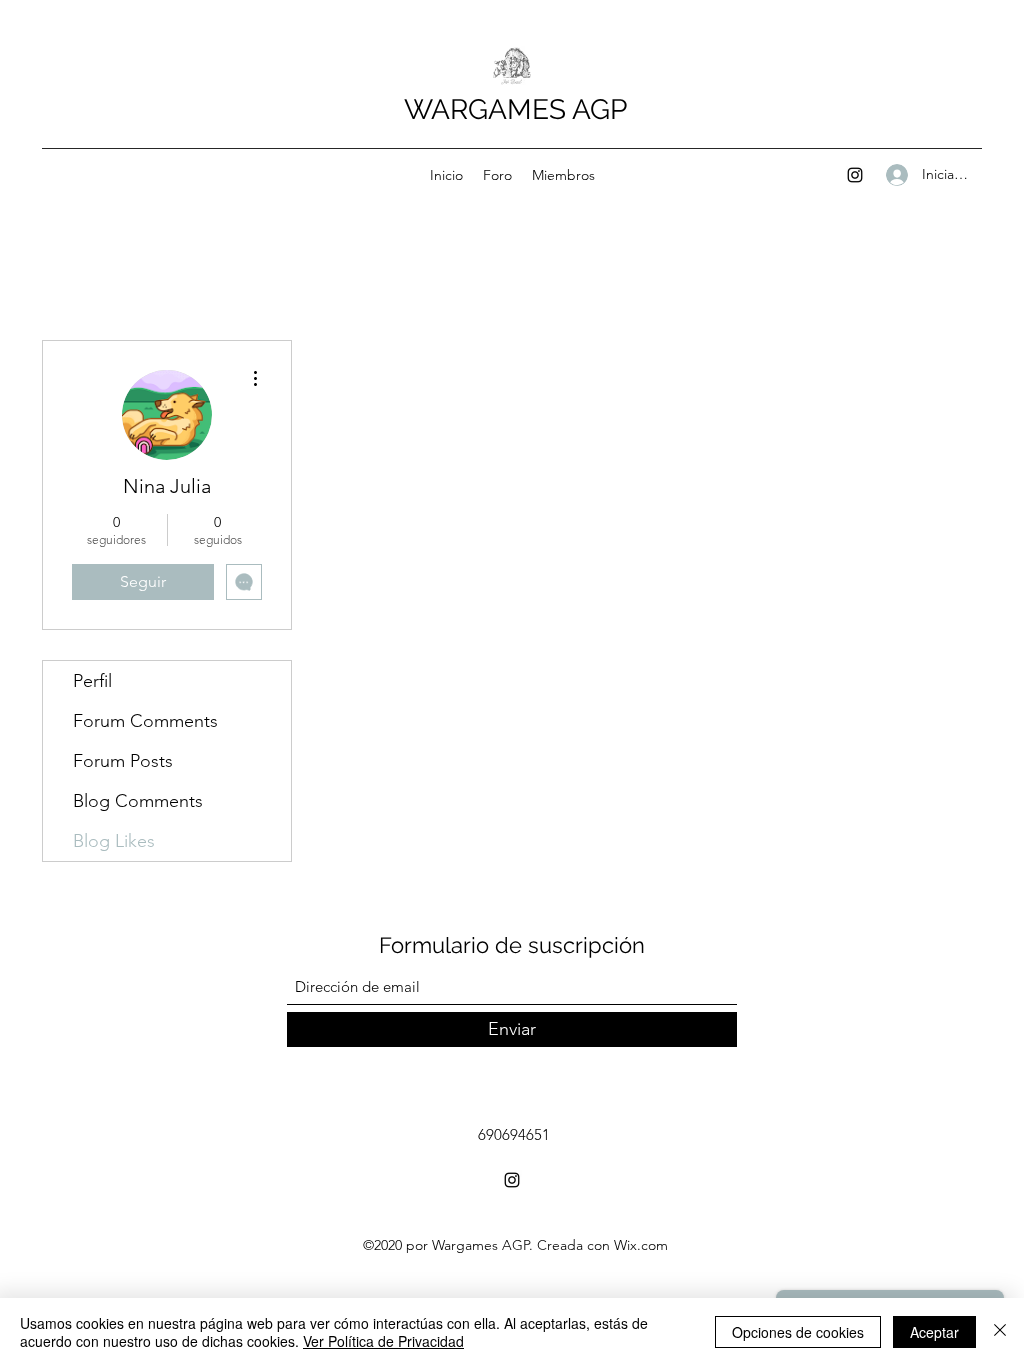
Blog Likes (114, 841)
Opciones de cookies (798, 1332)
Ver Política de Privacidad (383, 1341)
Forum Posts (123, 761)
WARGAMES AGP (515, 109)
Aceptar (934, 1332)
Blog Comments (138, 801)
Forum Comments (145, 721)
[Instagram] (855, 175)
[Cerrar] (1000, 1332)
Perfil (92, 681)
